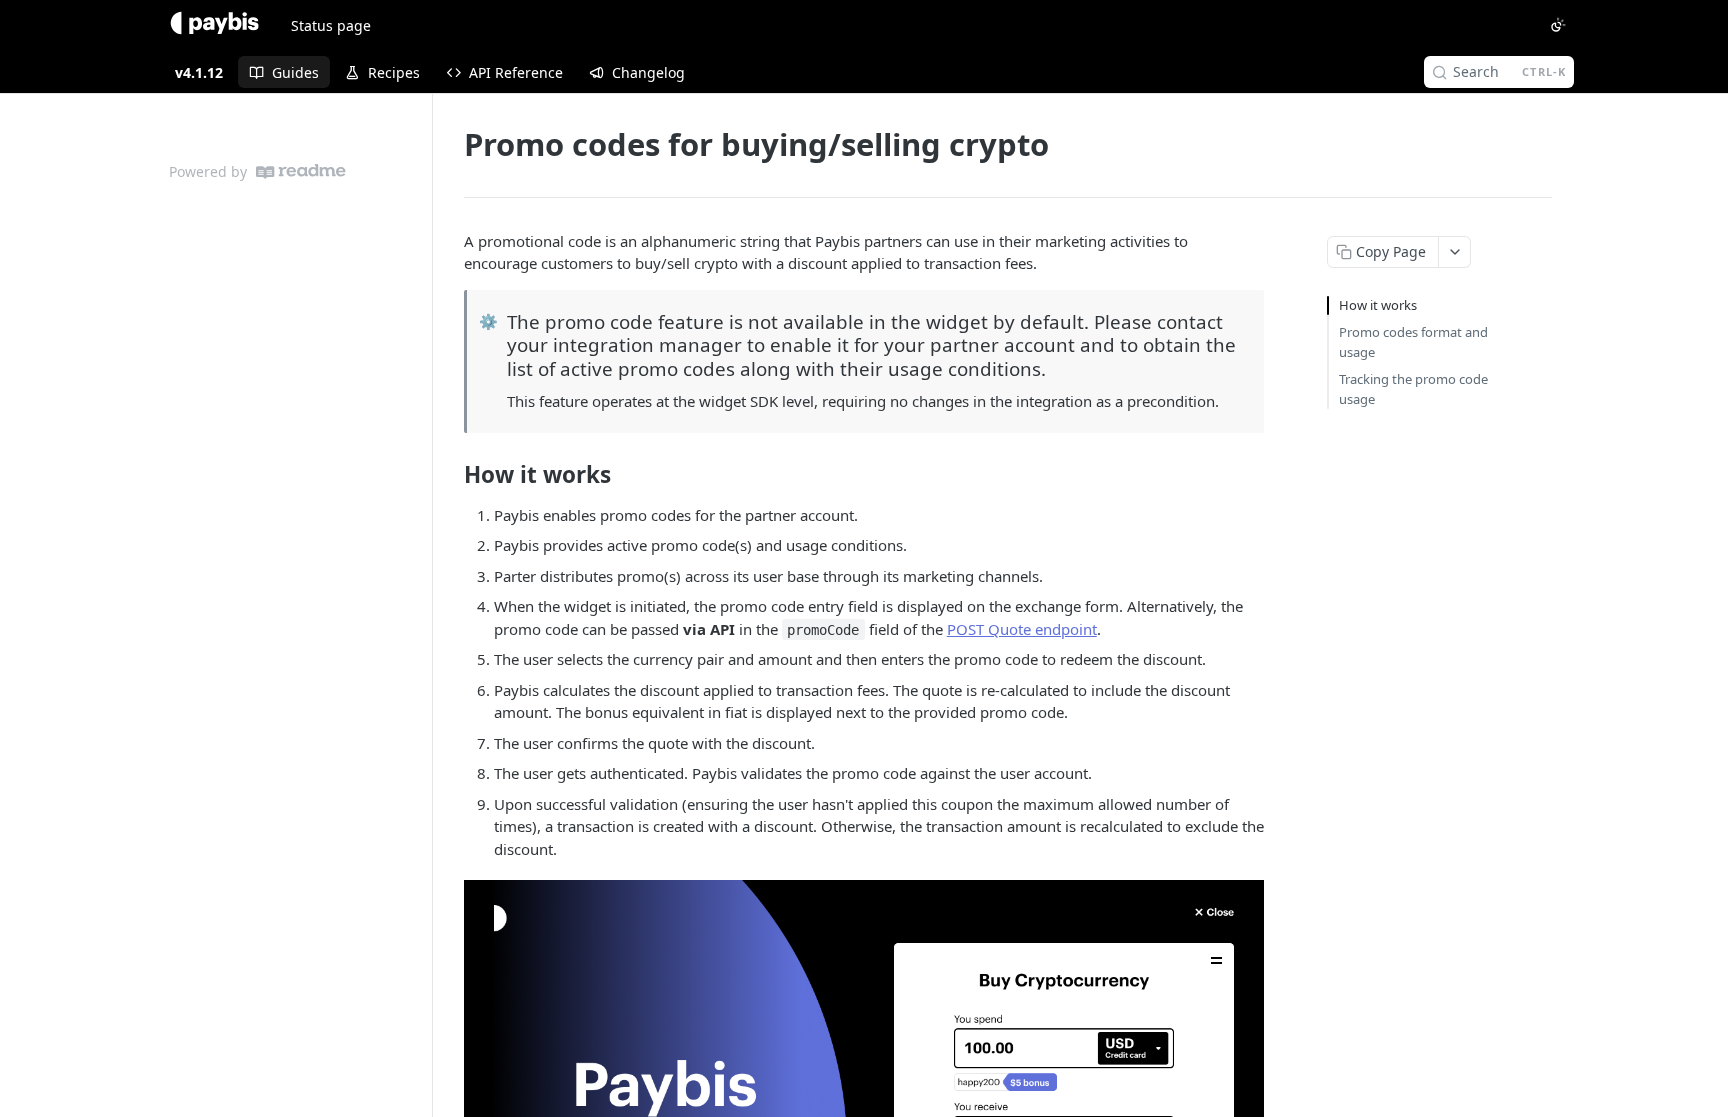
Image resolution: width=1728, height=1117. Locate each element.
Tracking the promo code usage (1413, 389)
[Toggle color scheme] (1558, 25)
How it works (1378, 305)
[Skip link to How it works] (450, 475)
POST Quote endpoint (1022, 629)
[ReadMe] (301, 171)
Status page (331, 25)
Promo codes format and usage (1413, 342)
